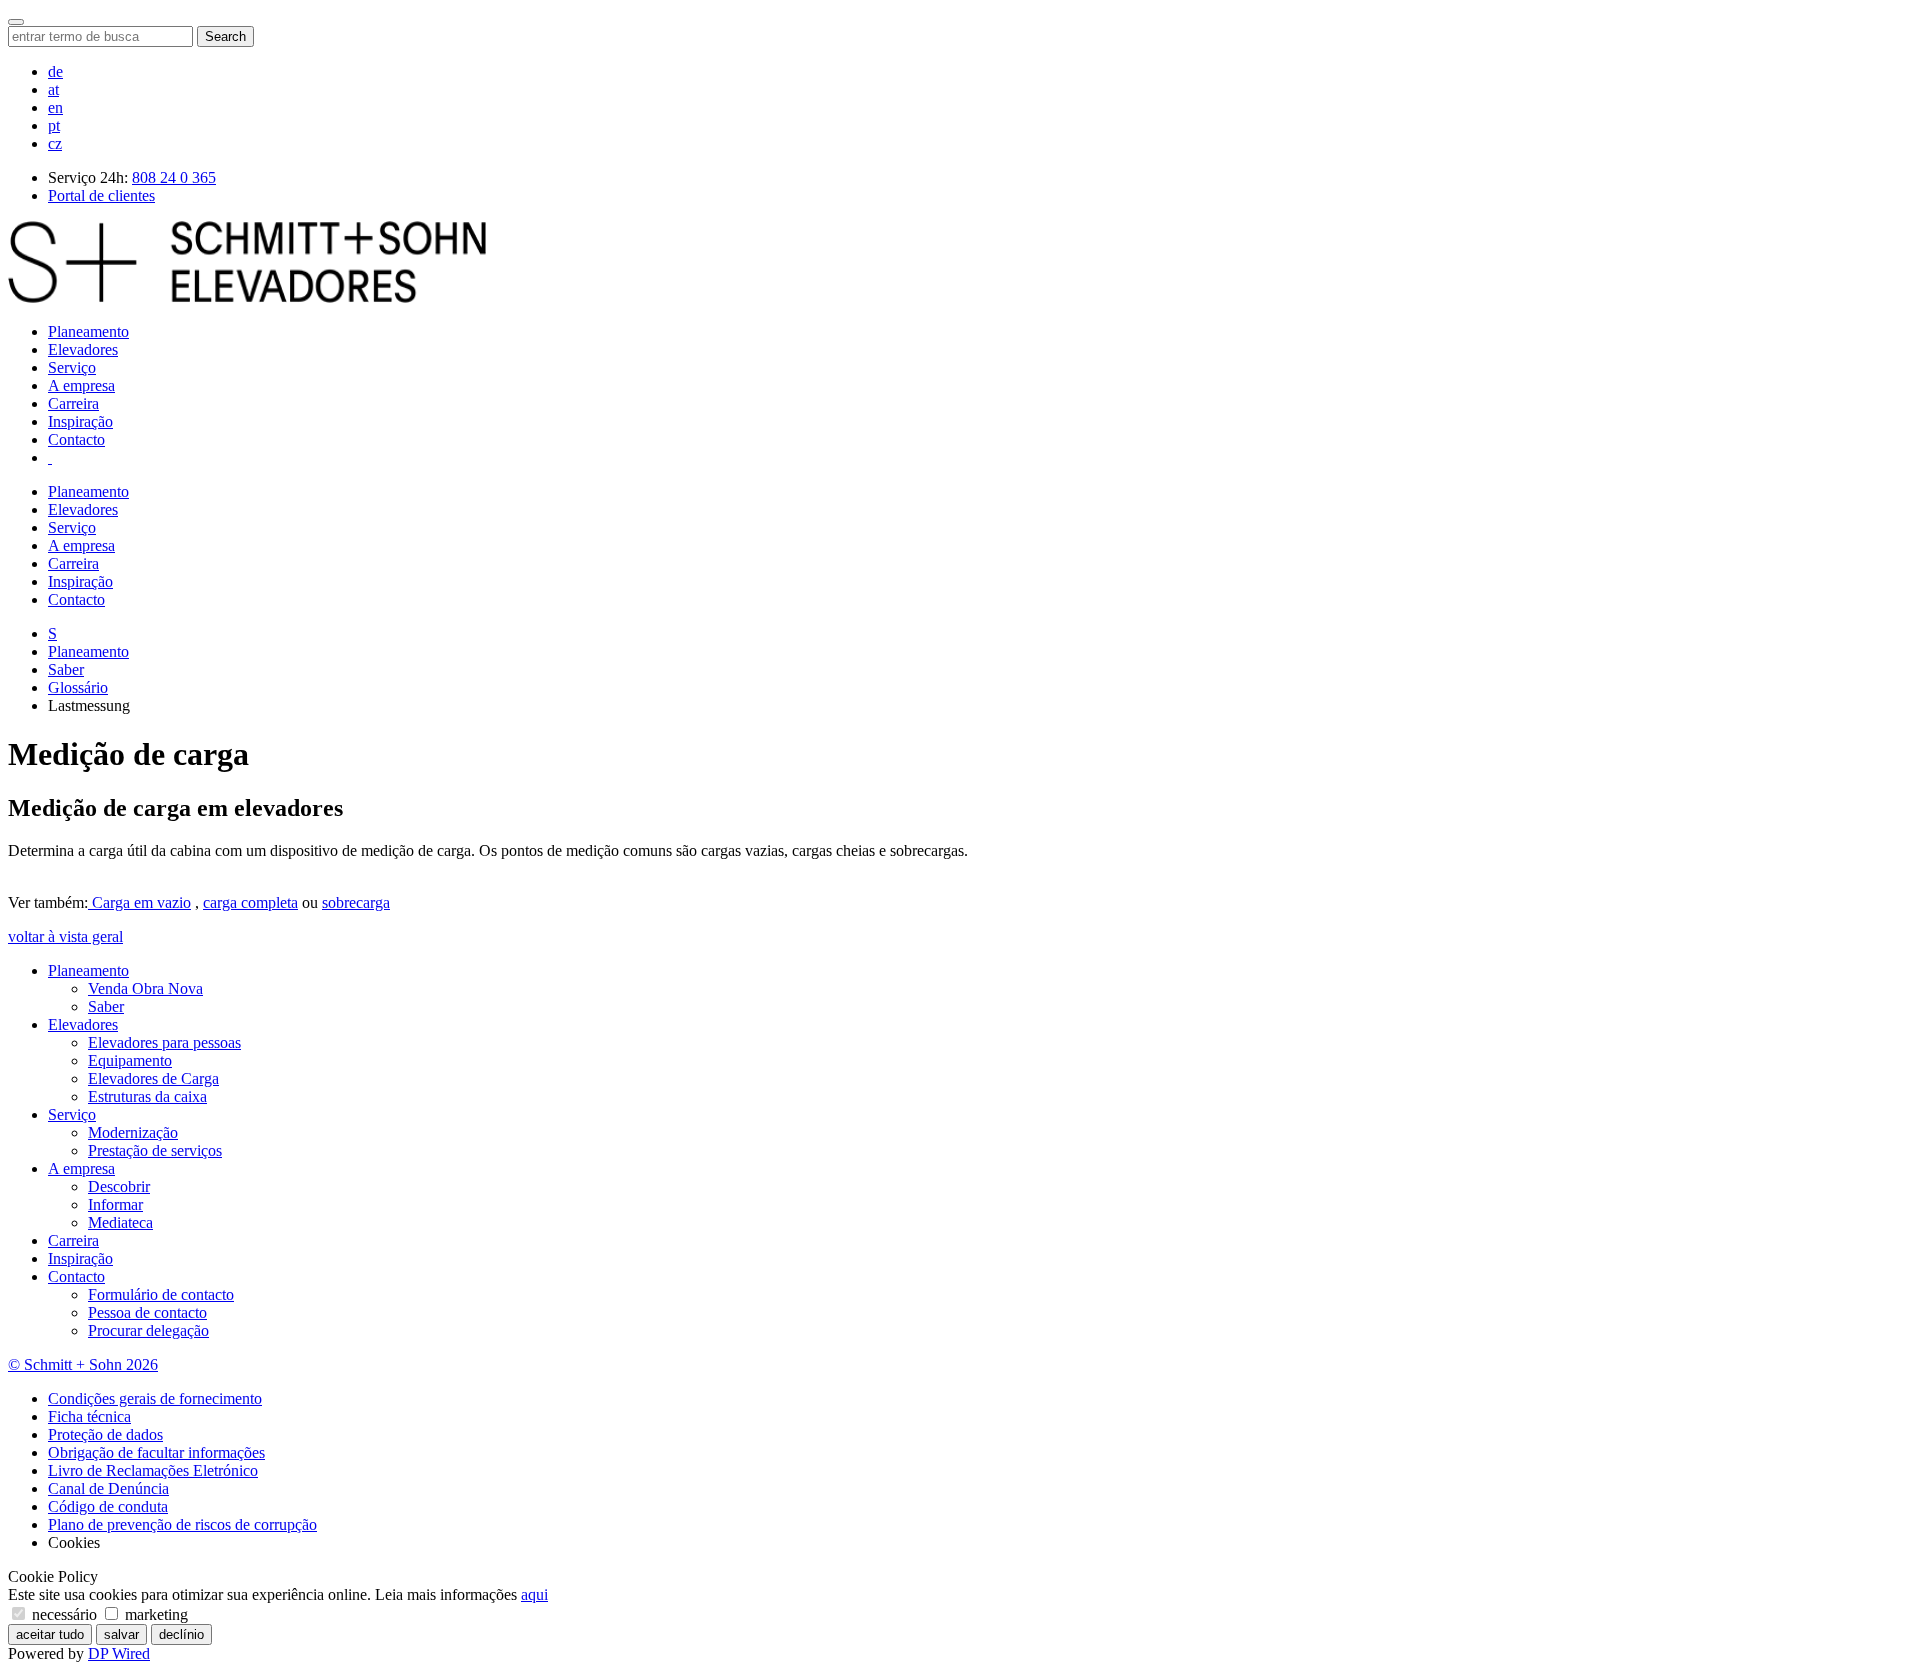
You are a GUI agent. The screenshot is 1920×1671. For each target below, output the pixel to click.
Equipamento (130, 1060)
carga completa (250, 902)
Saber (66, 669)
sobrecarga (356, 902)
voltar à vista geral (65, 936)
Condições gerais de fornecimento (155, 1398)
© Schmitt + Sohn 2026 (83, 1364)
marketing (154, 1614)
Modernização (133, 1132)
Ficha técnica (89, 1416)
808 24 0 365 (174, 177)
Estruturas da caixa (147, 1096)
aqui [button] (534, 1594)
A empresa (81, 385)
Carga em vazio (139, 902)
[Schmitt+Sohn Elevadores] (247, 297)
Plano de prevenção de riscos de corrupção (182, 1524)
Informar (115, 1204)
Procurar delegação (148, 1330)
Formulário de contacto (161, 1294)
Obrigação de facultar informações (156, 1452)
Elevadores (83, 349)
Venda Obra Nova (145, 988)
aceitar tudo (50, 1634)
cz (55, 143)
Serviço (72, 367)
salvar (121, 1634)
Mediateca (120, 1222)
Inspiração (80, 421)
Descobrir (119, 1186)
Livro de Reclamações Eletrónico (153, 1470)
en (55, 107)
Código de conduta (108, 1506)
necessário (64, 1614)
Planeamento (88, 331)
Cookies (74, 1542)
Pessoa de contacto (147, 1312)
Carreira (73, 403)
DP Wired (119, 1653)
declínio (181, 1634)
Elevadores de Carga (153, 1078)
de (55, 71)
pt (54, 125)
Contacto (76, 439)
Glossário (78, 687)
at (53, 89)
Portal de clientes (101, 195)
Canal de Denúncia (108, 1488)
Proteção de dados (105, 1434)
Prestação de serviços (155, 1150)
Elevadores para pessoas (164, 1042)
